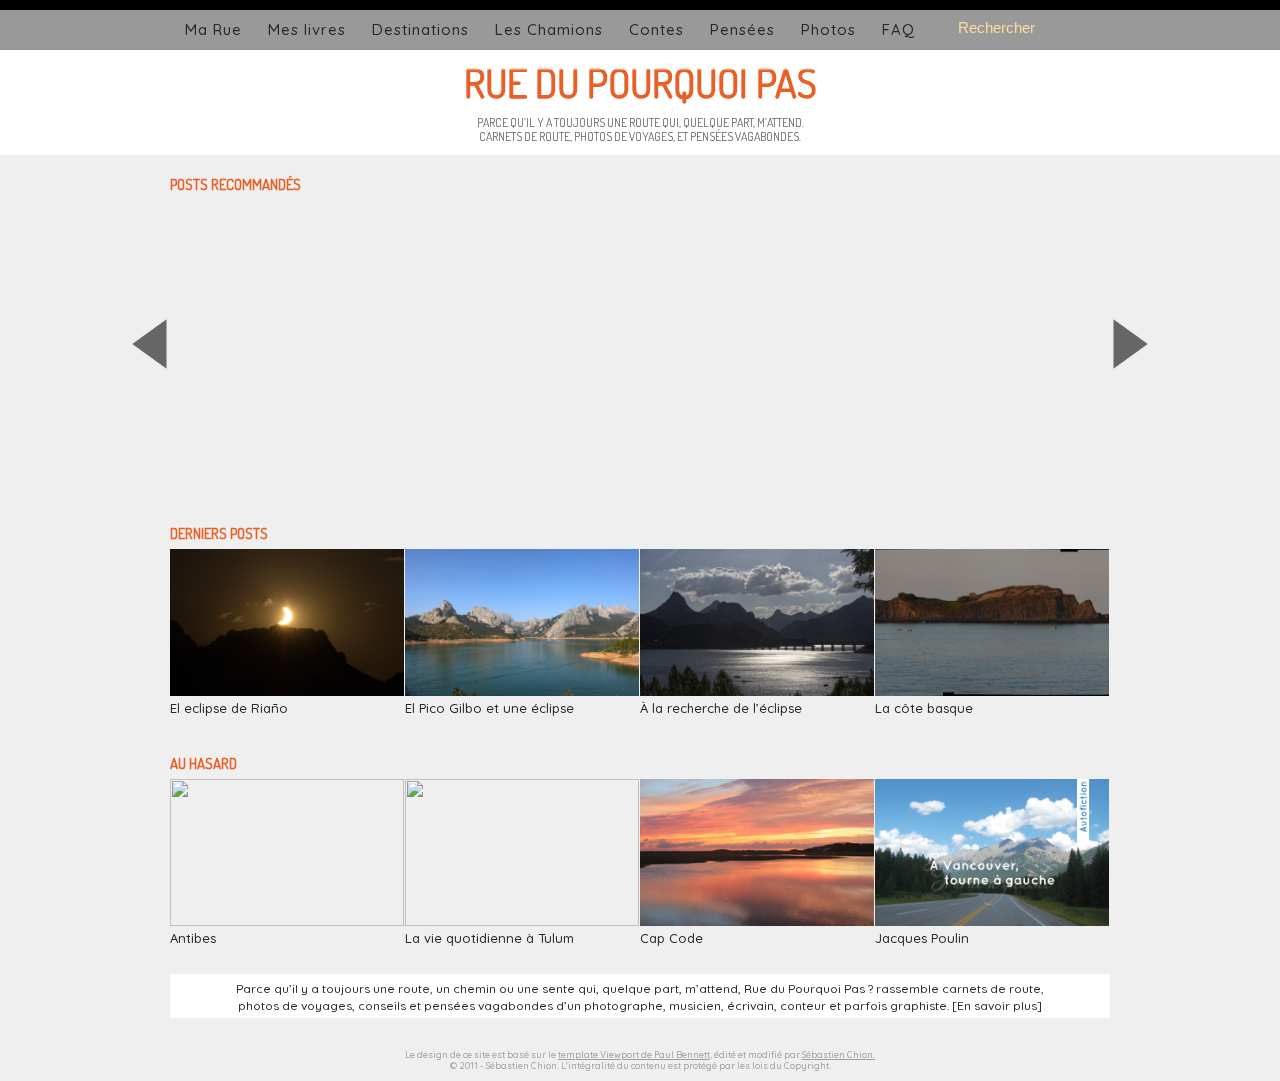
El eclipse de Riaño (229, 708)
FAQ (898, 29)
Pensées (742, 29)
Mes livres (307, 29)
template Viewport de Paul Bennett (634, 1054)
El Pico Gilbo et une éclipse (489, 708)
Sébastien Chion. (838, 1054)
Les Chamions (549, 29)
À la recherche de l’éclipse (721, 708)
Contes (656, 29)
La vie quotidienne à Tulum (489, 938)
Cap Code (671, 938)
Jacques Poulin (922, 938)
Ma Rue (213, 29)
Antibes (193, 938)
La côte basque (924, 708)
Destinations (420, 29)
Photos (828, 29)
